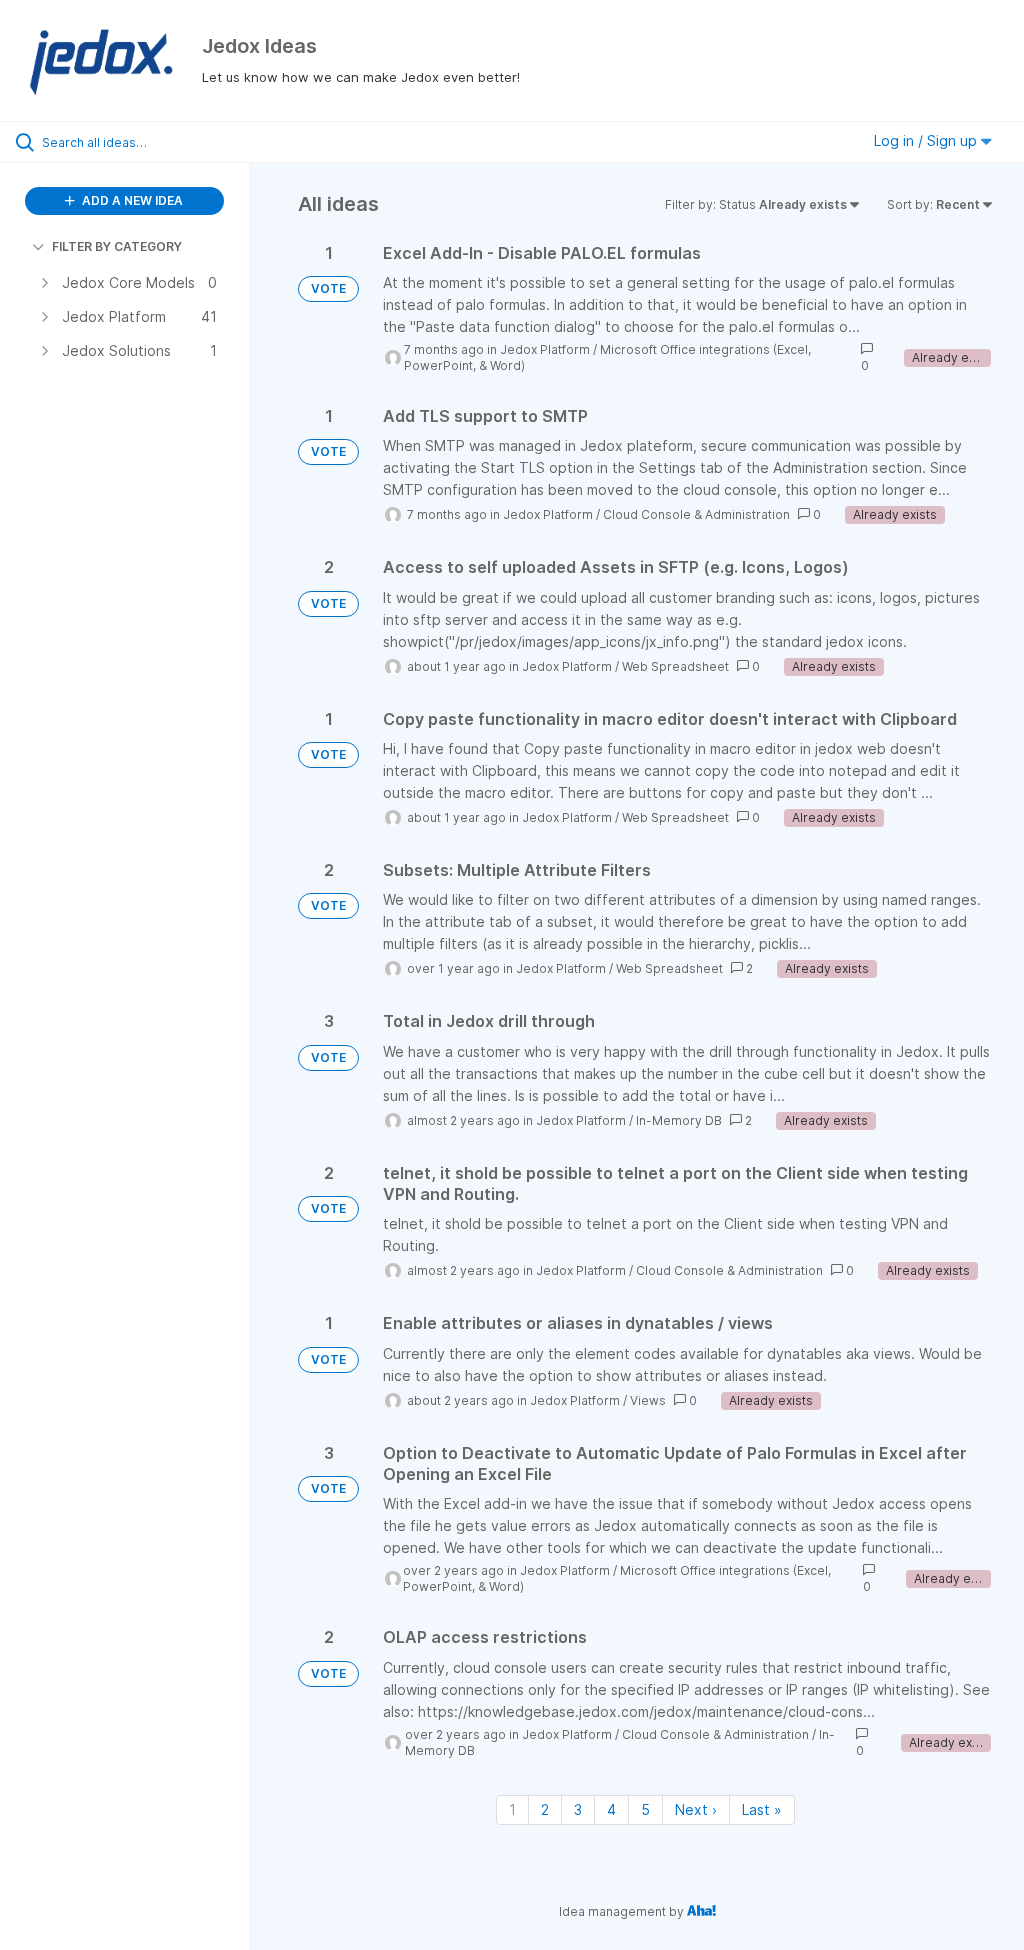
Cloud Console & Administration (696, 514)
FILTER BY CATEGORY (117, 246)
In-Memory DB (679, 1120)
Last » (762, 1809)
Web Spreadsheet (675, 666)
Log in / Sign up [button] (927, 140)
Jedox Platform (545, 349)
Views (648, 1400)
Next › (696, 1809)
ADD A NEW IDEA (131, 200)
